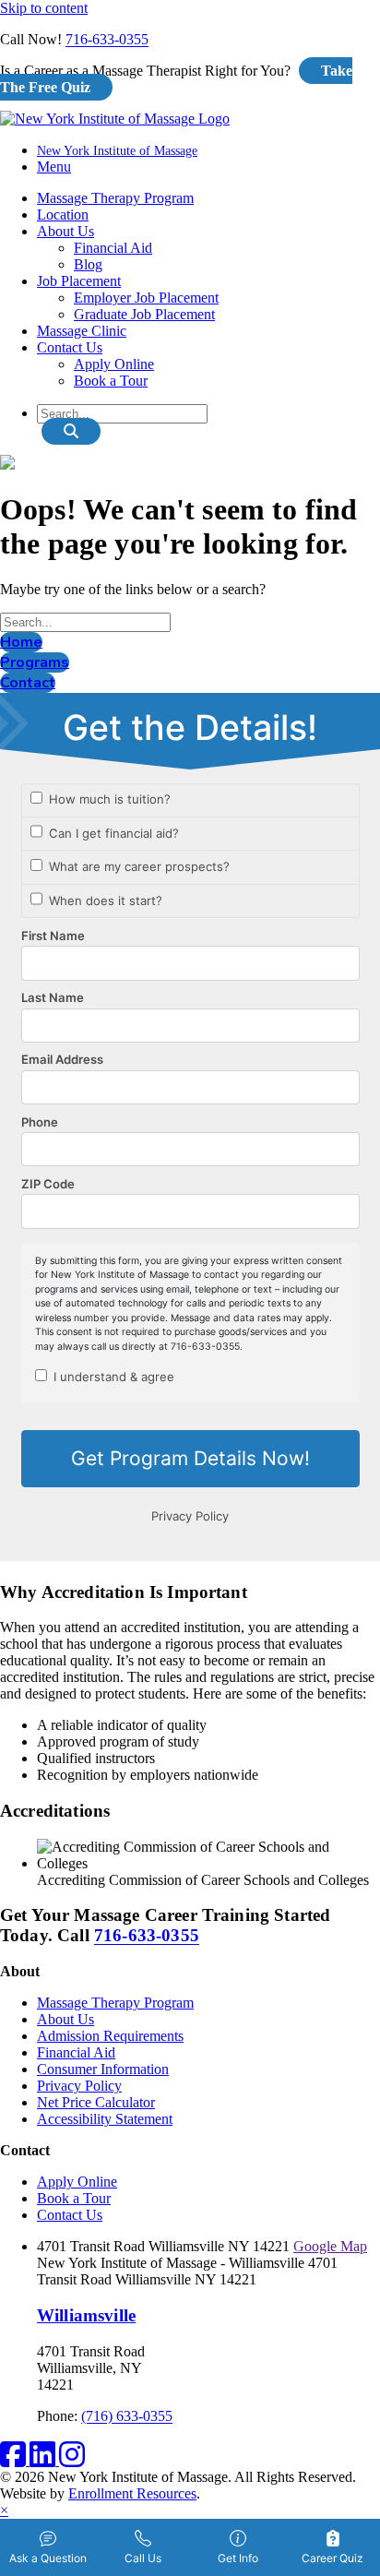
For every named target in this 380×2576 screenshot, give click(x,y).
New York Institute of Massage (117, 151)
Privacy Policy (79, 2086)
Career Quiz (332, 2558)
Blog (88, 264)
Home (21, 642)
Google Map (330, 2246)
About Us (65, 231)
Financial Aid (113, 248)
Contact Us (70, 347)
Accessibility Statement (105, 2119)
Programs (35, 662)
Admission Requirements (110, 2036)
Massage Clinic (82, 331)
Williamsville (86, 2315)
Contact (28, 683)
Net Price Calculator (96, 2102)
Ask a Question (48, 2558)
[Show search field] (71, 431)
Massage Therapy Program (115, 198)
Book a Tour (111, 381)
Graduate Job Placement (144, 314)
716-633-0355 (107, 39)
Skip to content (44, 8)
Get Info (238, 2558)
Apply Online (114, 364)
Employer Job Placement (146, 298)
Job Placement (79, 281)
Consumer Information (103, 2069)
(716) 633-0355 (127, 2416)
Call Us (143, 2558)
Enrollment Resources (132, 2493)
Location (63, 215)
